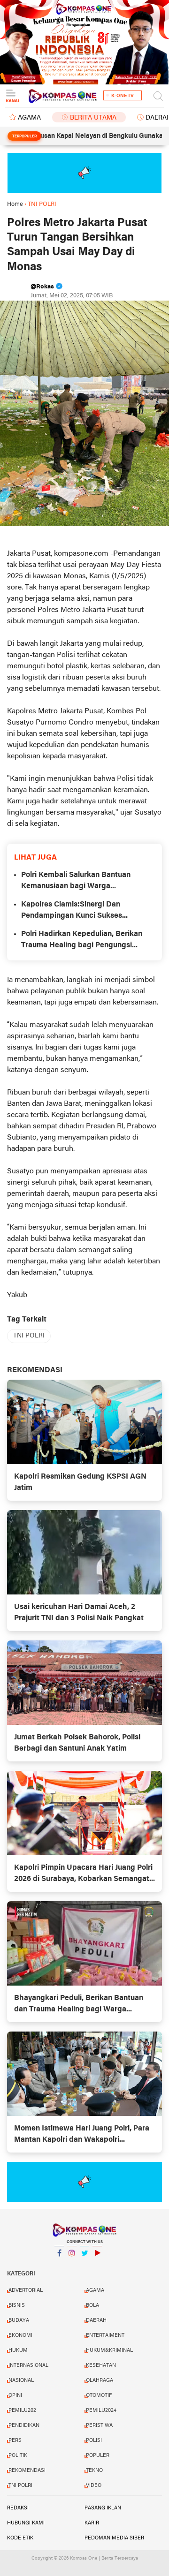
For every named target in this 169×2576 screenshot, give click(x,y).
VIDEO (94, 2485)
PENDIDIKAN (24, 2425)
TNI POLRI (29, 1336)
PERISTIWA (99, 2425)
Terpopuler (24, 136)
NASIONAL (21, 2380)
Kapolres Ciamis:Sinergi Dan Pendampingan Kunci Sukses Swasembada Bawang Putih (72, 911)
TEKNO (94, 2470)
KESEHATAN (101, 2365)
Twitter (84, 2265)
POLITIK (18, 2455)
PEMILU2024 (101, 2410)
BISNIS (17, 2305)
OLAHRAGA (100, 2380)
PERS (15, 2440)
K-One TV (123, 96)
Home (15, 204)
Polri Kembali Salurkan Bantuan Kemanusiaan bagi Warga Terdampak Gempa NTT (76, 882)
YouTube (97, 2265)
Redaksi (18, 2508)
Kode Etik (20, 2538)
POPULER (98, 2455)
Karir (92, 2523)
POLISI (94, 2440)
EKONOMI (20, 2335)
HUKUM (18, 2350)
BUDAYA (19, 2320)
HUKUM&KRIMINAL (109, 2350)
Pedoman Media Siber (114, 2538)
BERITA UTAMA (93, 118)
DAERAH (96, 2320)
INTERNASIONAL (28, 2365)
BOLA (92, 2305)
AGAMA (29, 118)
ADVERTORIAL (26, 2290)
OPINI (15, 2395)
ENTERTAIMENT (105, 2335)
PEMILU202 (22, 2410)
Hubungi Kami (26, 2523)
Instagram (72, 2265)
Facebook (59, 2265)
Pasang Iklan (103, 2508)
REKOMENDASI (27, 2470)
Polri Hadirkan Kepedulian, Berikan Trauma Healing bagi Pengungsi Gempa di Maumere (82, 941)
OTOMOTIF (99, 2395)
